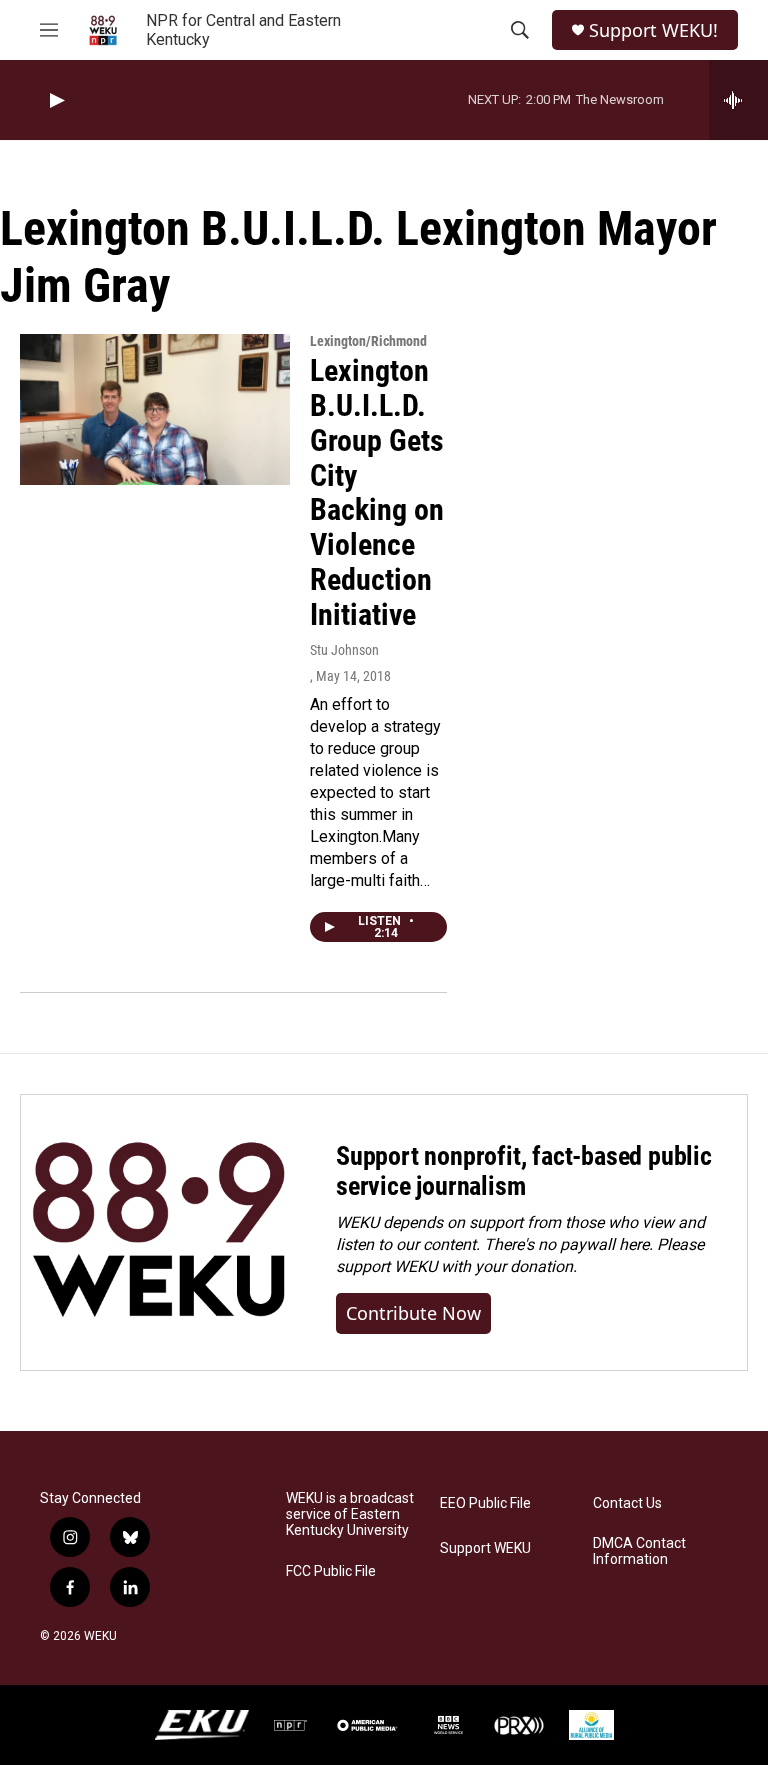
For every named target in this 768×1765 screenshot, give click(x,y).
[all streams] (738, 100)
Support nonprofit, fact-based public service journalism (524, 1171)
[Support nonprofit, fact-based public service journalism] (158, 1232)
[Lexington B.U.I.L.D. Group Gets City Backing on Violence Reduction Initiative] (155, 409)
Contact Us (627, 1503)
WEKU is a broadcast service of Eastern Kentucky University (350, 1514)
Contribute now (413, 1313)
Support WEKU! (653, 30)
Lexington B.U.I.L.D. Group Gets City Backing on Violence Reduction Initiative (377, 492)
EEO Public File (485, 1503)
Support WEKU (485, 1548)
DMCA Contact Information (639, 1551)
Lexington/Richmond (368, 341)
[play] (55, 100)
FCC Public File (331, 1571)
